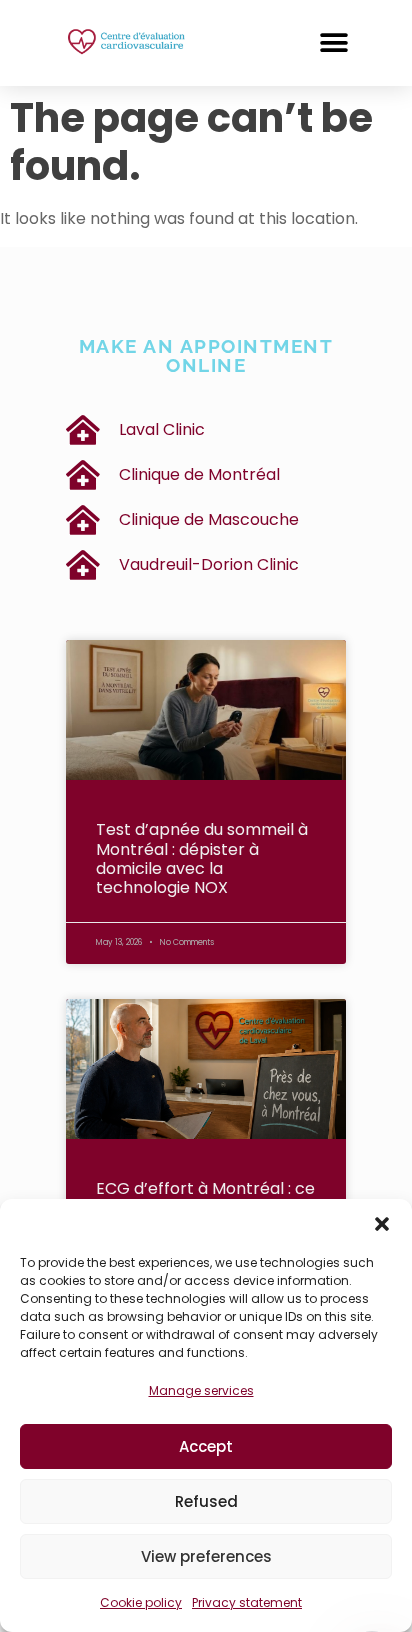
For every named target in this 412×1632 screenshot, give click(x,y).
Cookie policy (141, 1602)
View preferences (206, 1556)
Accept (206, 1446)
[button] (382, 1224)
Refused (206, 1501)
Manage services (201, 1390)
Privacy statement (247, 1602)
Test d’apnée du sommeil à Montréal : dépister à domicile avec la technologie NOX (202, 858)
